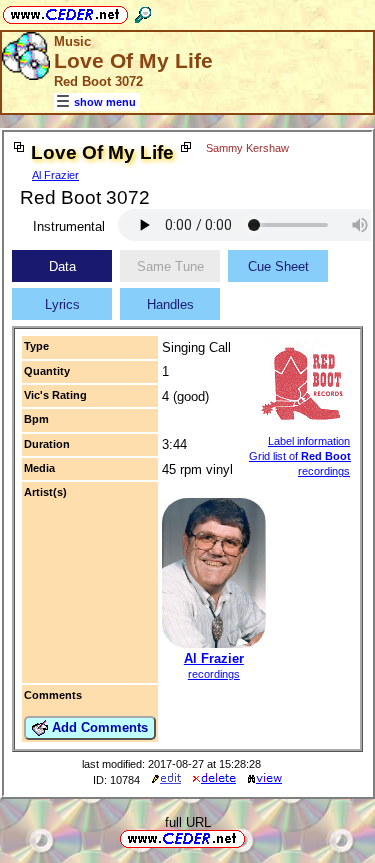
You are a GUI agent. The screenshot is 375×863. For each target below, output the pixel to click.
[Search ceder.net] (143, 11)
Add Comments (98, 727)
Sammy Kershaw (247, 148)
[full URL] (253, 837)
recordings (214, 674)
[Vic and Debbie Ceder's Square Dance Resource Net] (65, 11)
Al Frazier (55, 175)
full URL (188, 822)
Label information (309, 441)
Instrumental (69, 226)
